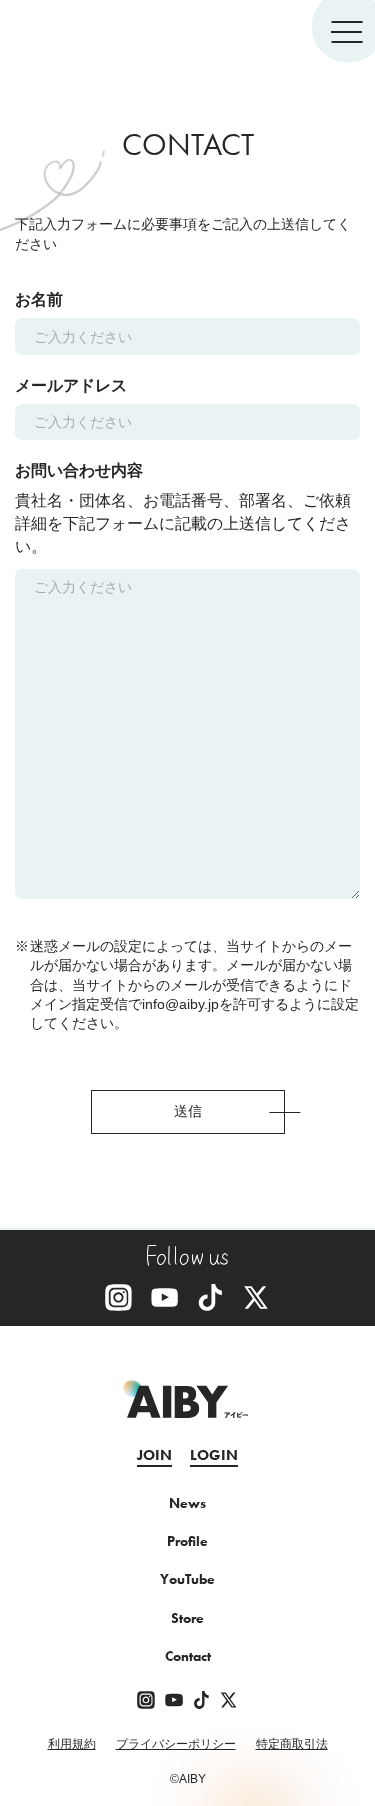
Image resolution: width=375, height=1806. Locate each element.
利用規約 (72, 1745)
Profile (187, 1541)
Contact (188, 1656)
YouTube (187, 1579)
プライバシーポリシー (176, 1745)
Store (187, 1618)
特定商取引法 (292, 1745)
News (187, 1503)
